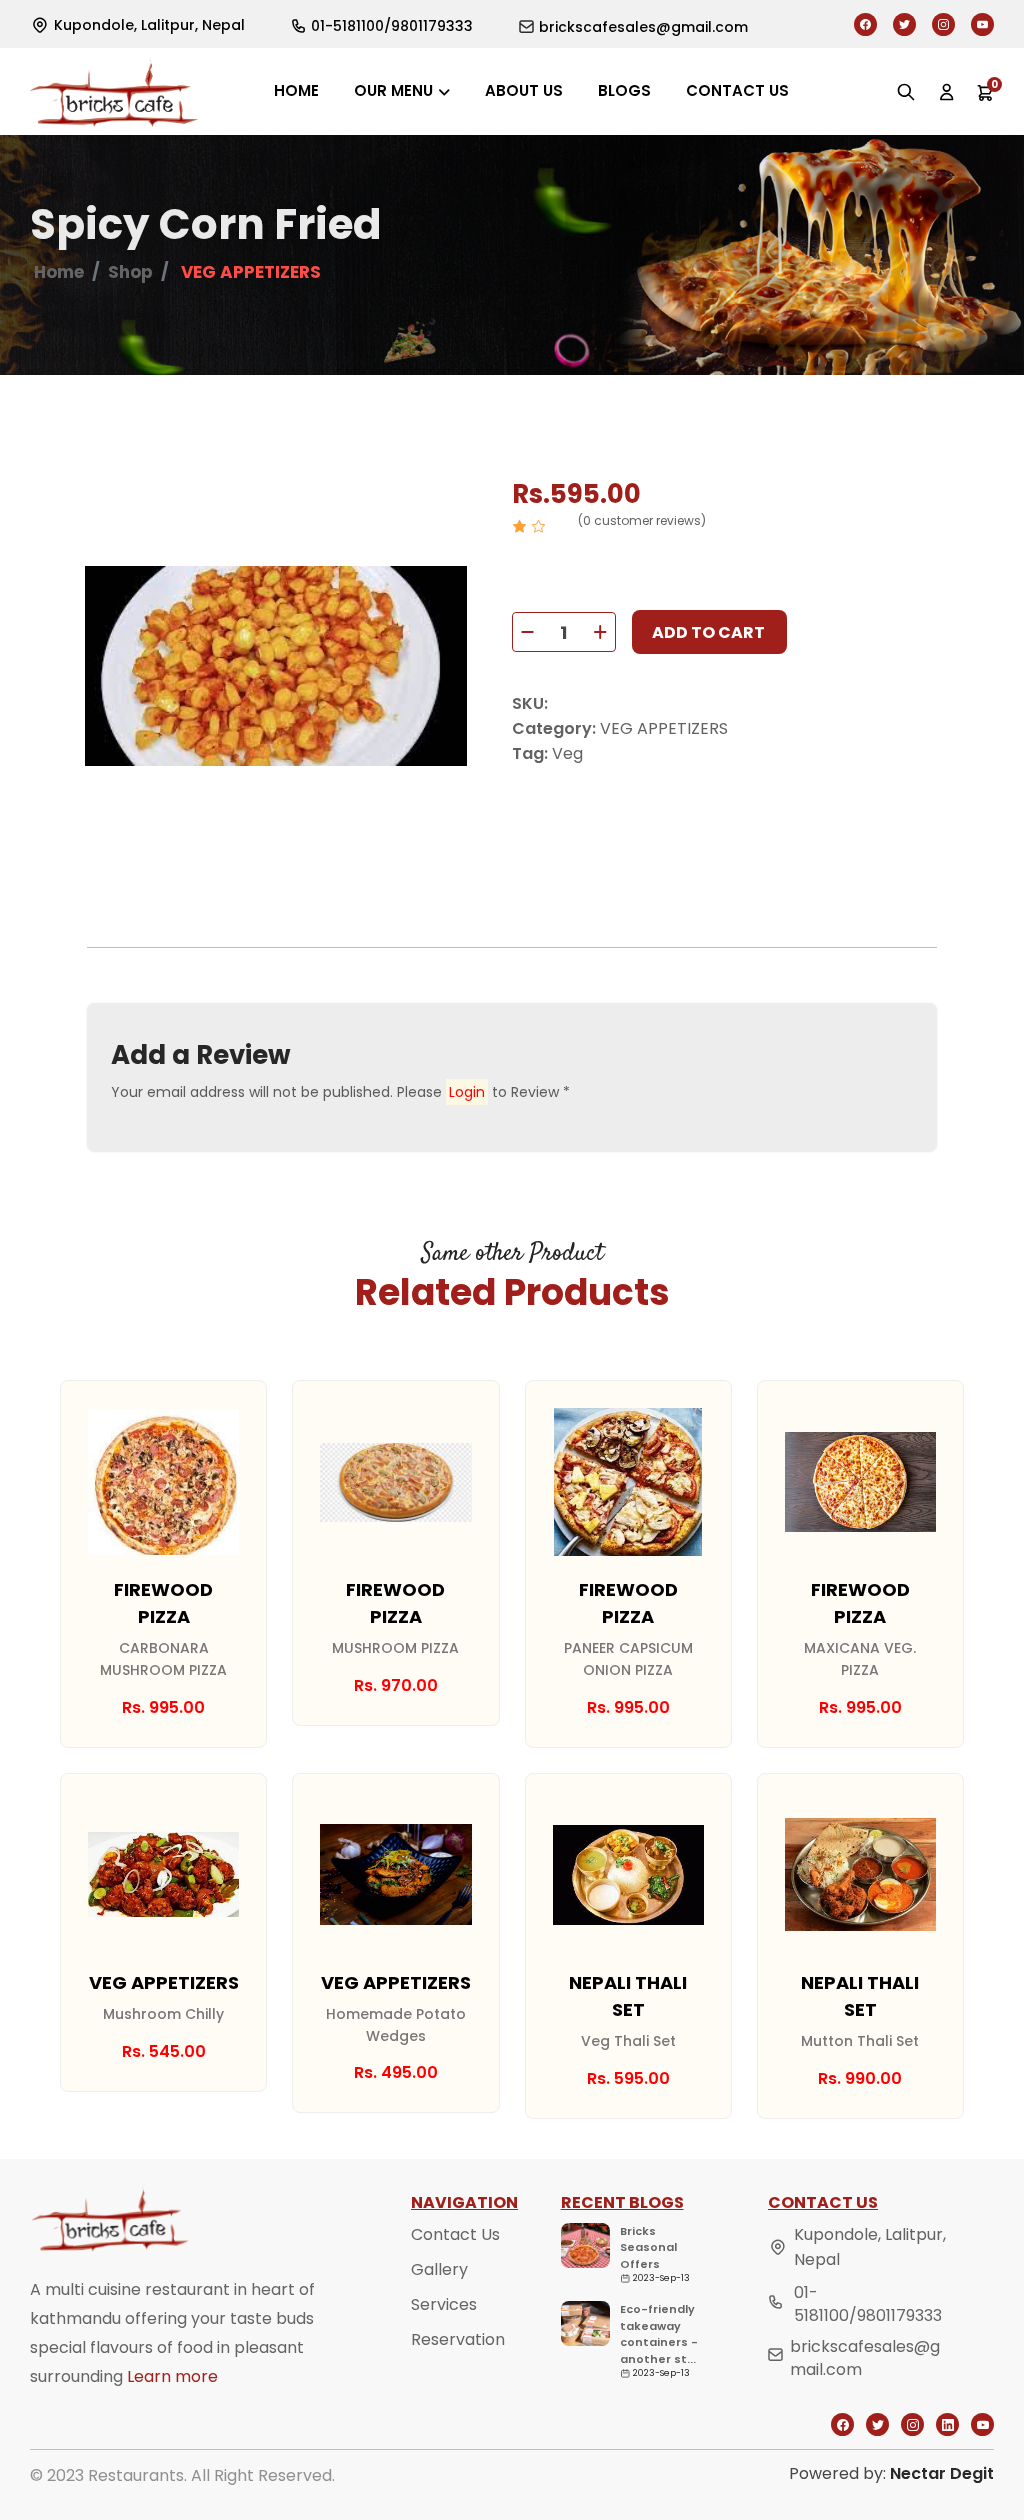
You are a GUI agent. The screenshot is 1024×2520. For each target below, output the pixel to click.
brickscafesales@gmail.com (865, 2358)
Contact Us (455, 2234)
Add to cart (708, 632)
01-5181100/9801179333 (868, 2304)
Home (296, 90)
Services (444, 2304)
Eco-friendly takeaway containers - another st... (659, 2334)
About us (524, 90)
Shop (130, 272)
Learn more (172, 2376)
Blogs (624, 90)
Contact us (737, 90)
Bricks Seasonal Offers (648, 2247)
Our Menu (393, 90)
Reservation (458, 2339)
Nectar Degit (942, 2473)
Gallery (439, 2269)
